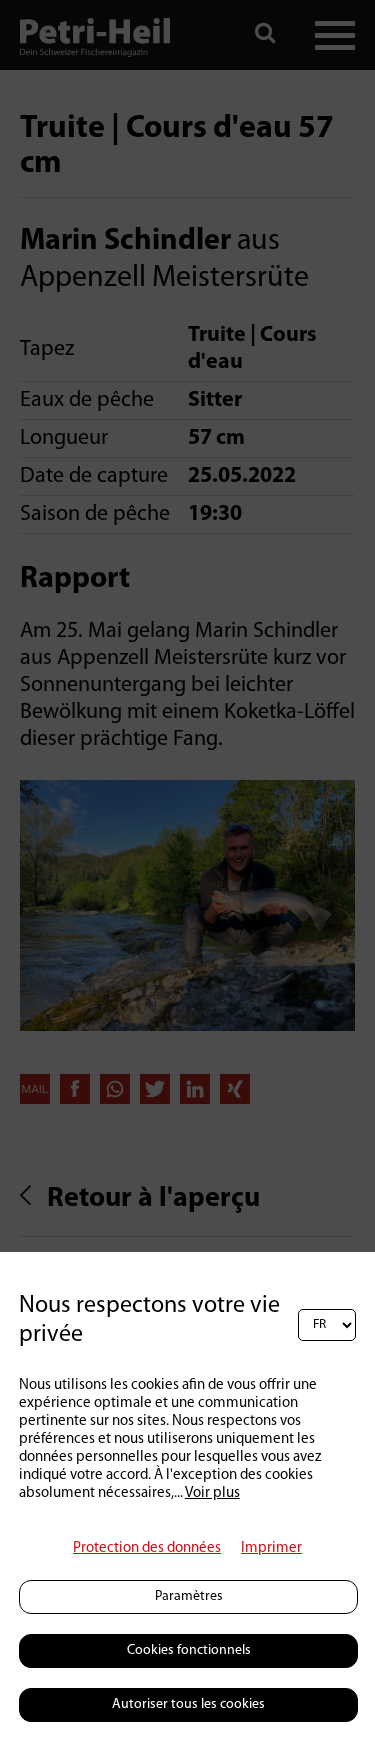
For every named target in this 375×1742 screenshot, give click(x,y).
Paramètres (189, 1596)
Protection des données (147, 1548)
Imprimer (271, 1548)
